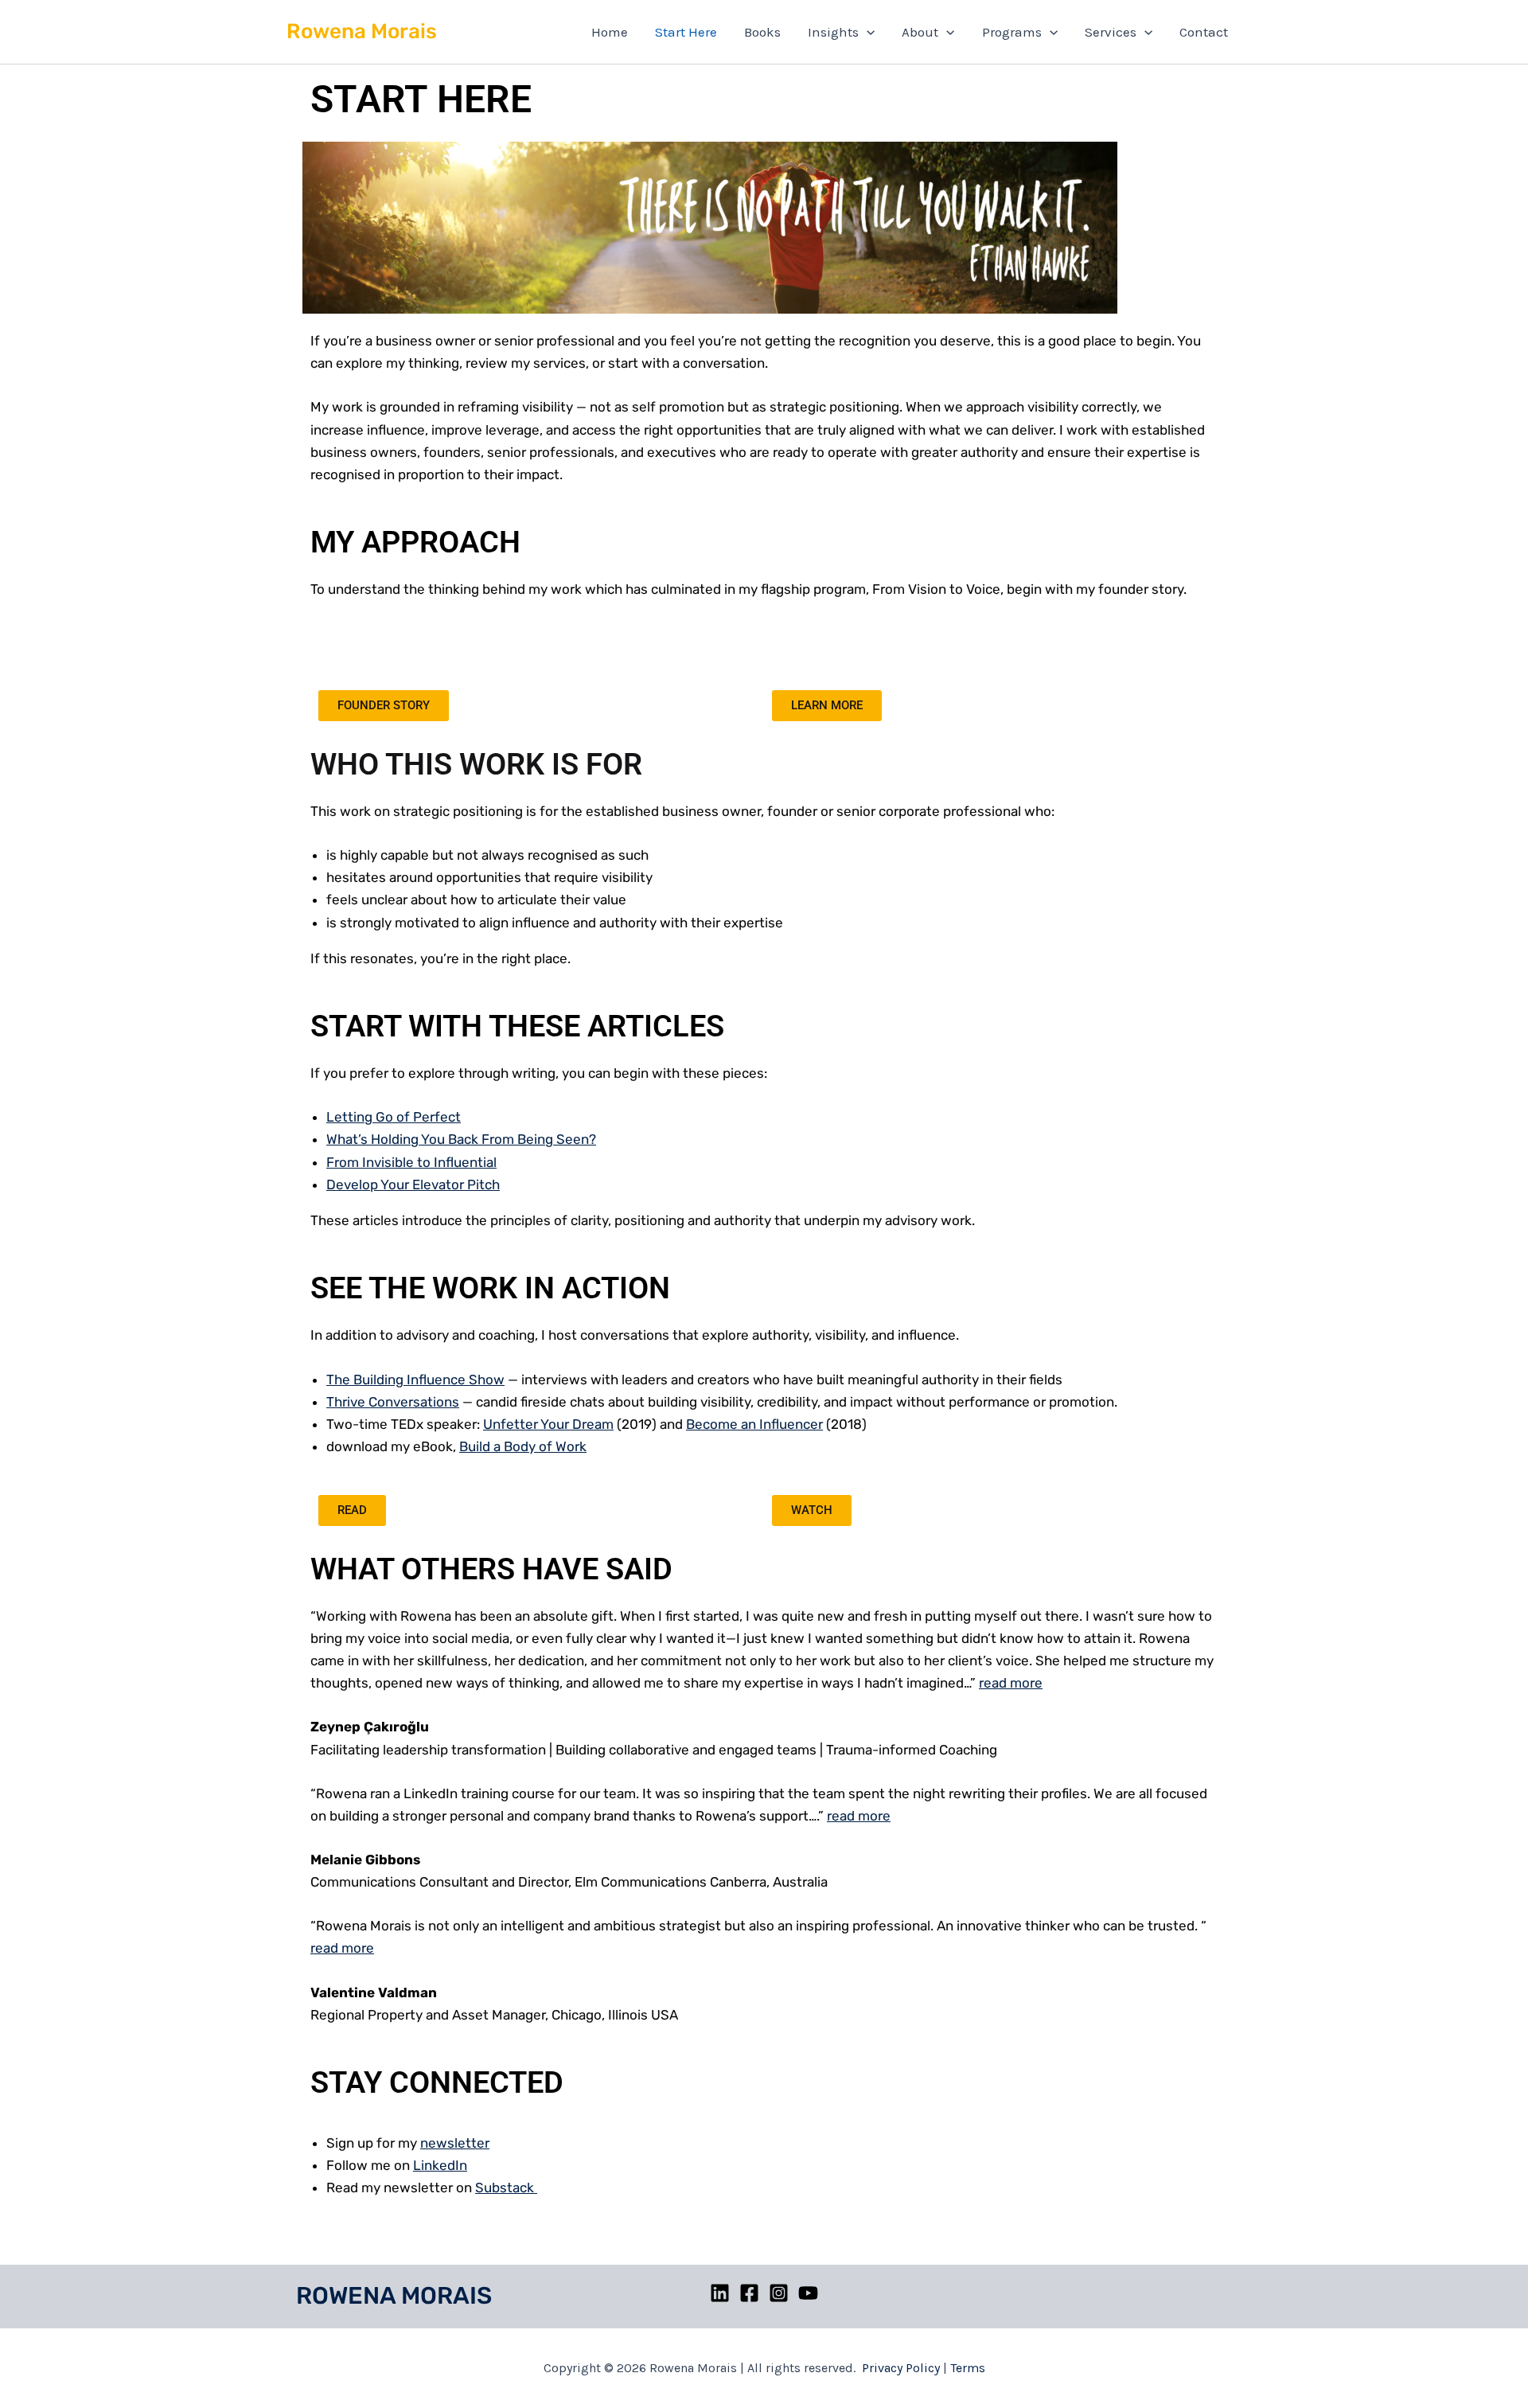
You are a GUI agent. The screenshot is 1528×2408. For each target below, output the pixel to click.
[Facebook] (749, 2293)
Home (610, 32)
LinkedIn (440, 2165)
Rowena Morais (362, 31)
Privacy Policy (901, 2368)
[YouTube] (808, 2293)
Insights (833, 32)
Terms (968, 2368)
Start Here (686, 32)
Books (762, 32)
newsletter (455, 2143)
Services (1111, 32)
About (920, 32)
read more (1011, 1683)
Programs (1012, 32)
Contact (1204, 32)
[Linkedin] (720, 2293)
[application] (867, 32)
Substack (506, 2187)
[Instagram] (779, 2293)
